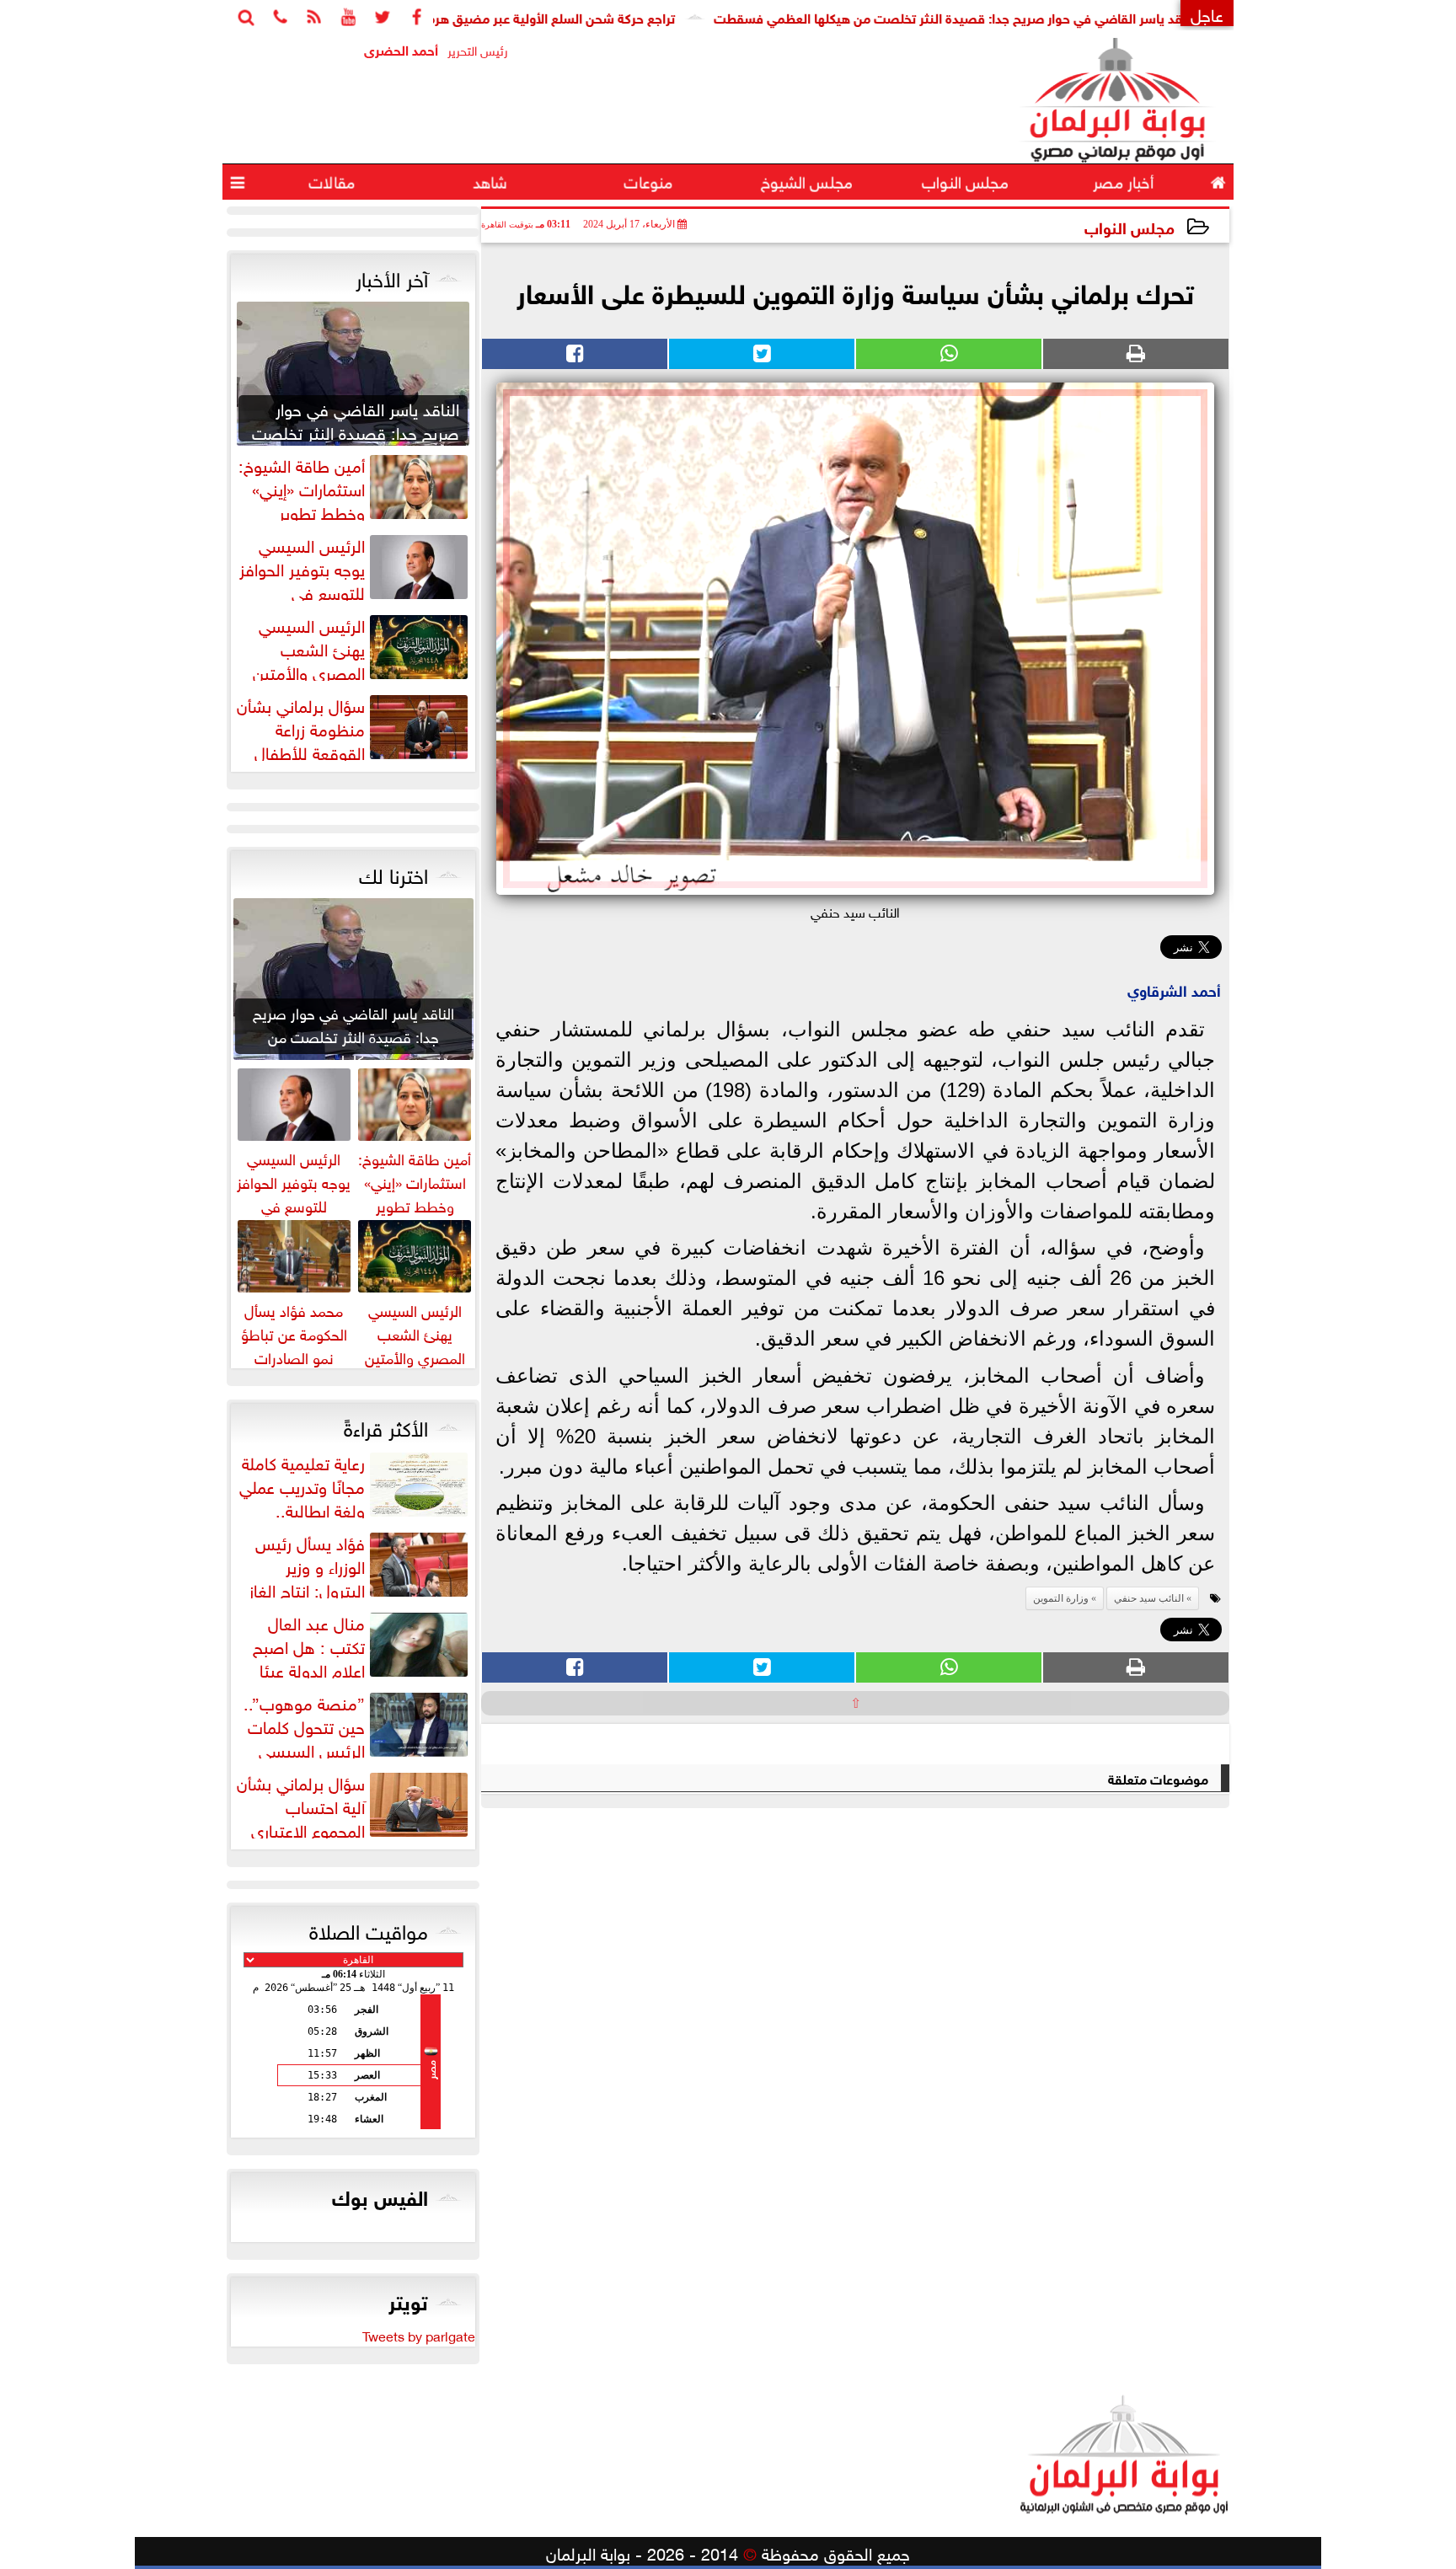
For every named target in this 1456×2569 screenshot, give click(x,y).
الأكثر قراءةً (386, 1426)
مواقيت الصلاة (369, 1929)
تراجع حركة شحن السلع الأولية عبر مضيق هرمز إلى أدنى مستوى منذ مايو (554, 16)
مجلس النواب (1129, 226)
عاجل (1207, 13)
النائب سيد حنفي (1149, 1598)
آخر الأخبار (392, 276)
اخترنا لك (393, 873)
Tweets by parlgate (419, 2335)
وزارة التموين (1061, 1598)
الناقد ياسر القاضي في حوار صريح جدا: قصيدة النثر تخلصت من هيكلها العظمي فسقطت (1033, 16)
